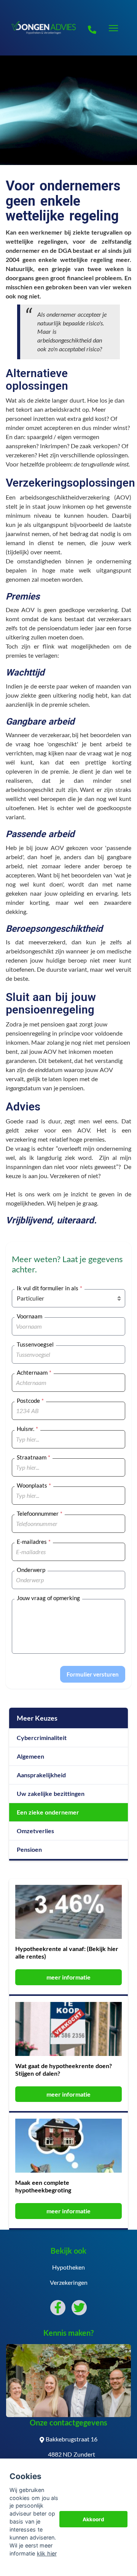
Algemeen (30, 1756)
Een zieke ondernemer (48, 1812)
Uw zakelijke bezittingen (51, 1793)
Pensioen (29, 1849)
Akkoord (93, 2519)
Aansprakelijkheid (41, 1775)
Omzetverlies (35, 1831)
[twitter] (79, 2308)
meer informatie (69, 1977)
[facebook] (58, 2308)
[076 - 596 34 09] (92, 28)
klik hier (47, 2553)
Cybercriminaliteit (42, 1738)
